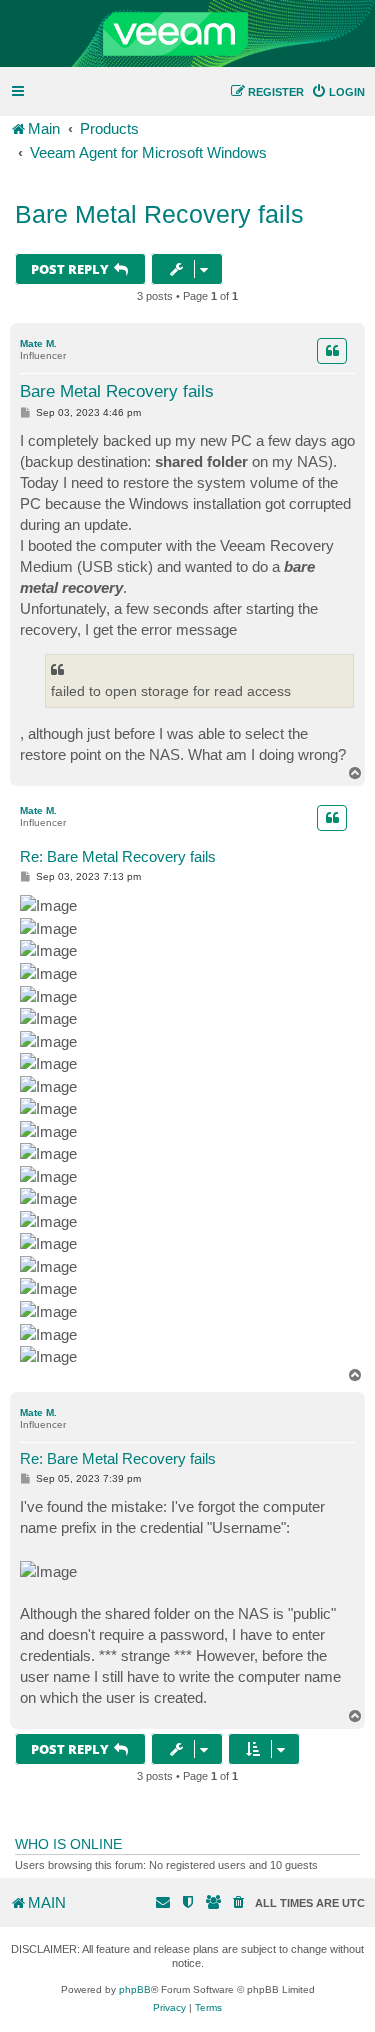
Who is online (68, 1844)
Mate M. (38, 343)
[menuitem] (338, 92)
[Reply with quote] (332, 351)
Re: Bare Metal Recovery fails (118, 856)
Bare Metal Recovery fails (159, 214)
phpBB (135, 1989)
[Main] (187, 34)
